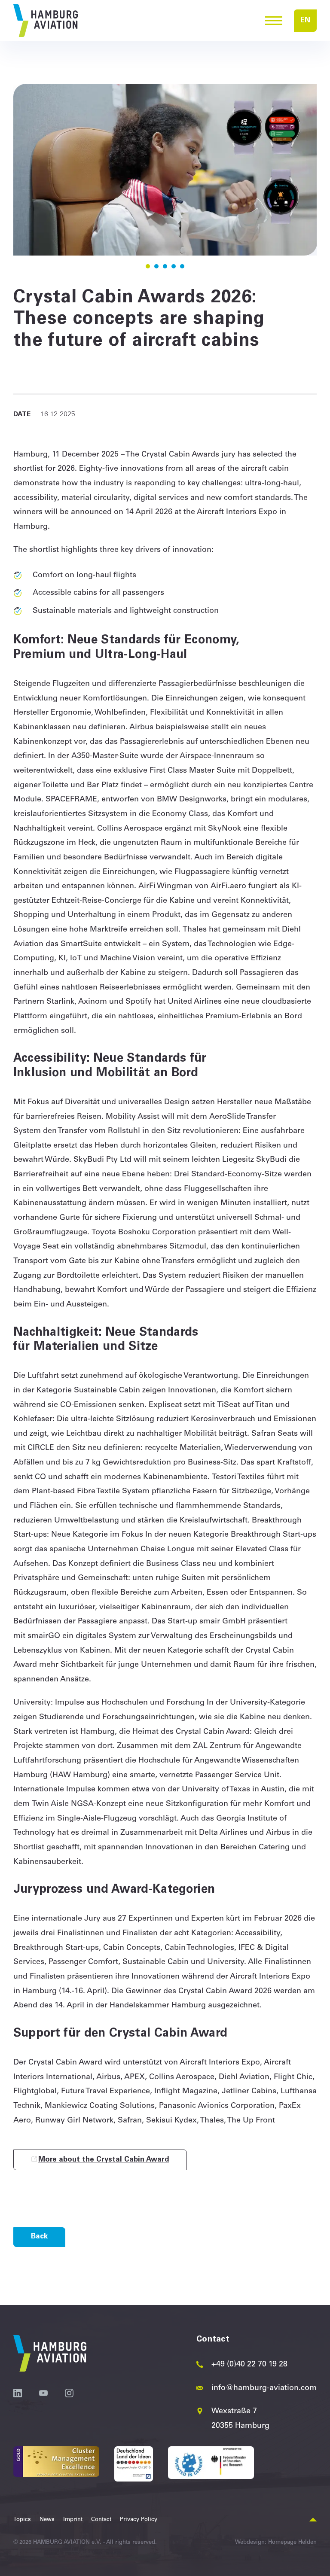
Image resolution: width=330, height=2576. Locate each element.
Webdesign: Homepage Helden (276, 2543)
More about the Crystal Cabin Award (104, 2160)
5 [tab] (182, 266)
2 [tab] (156, 266)
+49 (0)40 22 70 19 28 (249, 2365)
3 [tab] (165, 266)
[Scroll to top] (313, 2520)
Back (39, 2237)
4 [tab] (174, 266)
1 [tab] (148, 266)
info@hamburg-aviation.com (264, 2388)
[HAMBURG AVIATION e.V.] (46, 21)
